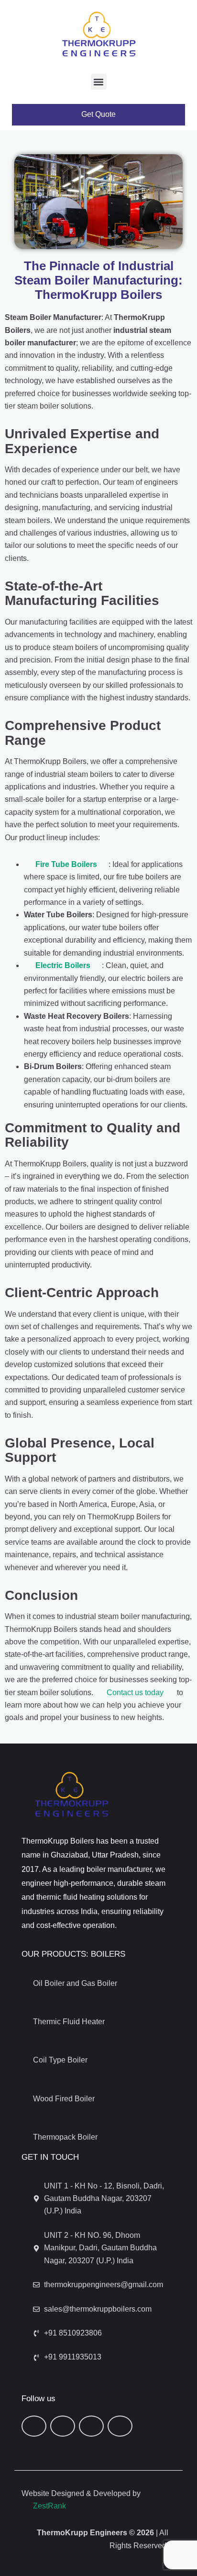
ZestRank (49, 2506)
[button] (99, 82)
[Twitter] (63, 2426)
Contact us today (135, 1693)
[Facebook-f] (34, 2426)
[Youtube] (91, 2426)
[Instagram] (120, 2426)
